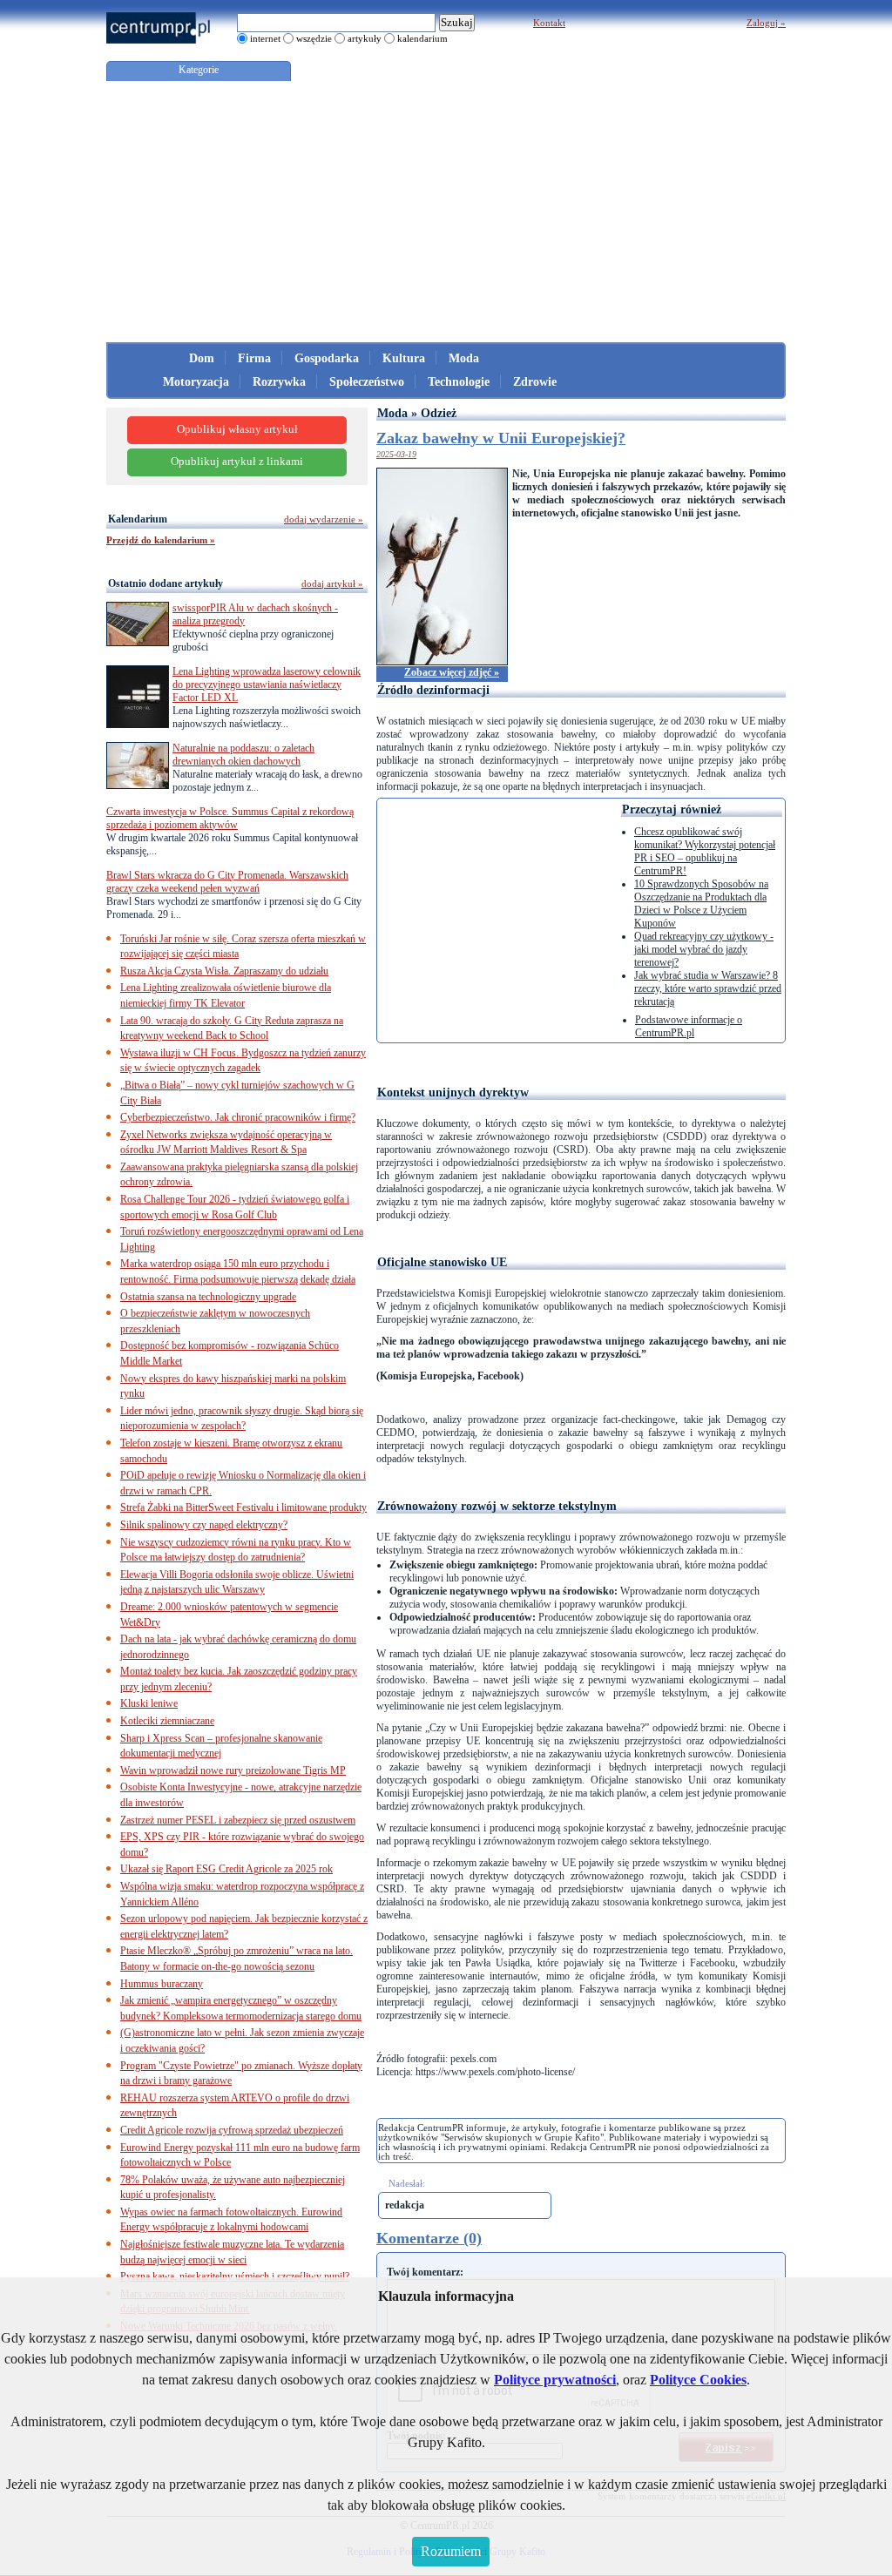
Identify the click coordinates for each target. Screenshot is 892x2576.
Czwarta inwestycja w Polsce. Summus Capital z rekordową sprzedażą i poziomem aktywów (230, 818)
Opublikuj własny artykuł (237, 429)
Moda (464, 358)
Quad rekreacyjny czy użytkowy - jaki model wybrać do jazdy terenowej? (704, 949)
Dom (202, 358)
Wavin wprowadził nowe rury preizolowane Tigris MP (233, 1770)
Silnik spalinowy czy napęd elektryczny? (204, 1525)
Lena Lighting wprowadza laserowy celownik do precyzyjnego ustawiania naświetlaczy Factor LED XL (267, 684)
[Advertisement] (446, 212)
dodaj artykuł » (332, 583)
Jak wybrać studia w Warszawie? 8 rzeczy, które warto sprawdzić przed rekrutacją (708, 988)
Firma (254, 358)
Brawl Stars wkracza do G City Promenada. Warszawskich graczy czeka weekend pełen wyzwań (227, 882)
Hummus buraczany (162, 1984)
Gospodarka (327, 358)
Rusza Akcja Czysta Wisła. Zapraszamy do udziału (224, 971)
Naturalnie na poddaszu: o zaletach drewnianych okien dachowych (243, 755)
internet (265, 38)
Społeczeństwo (367, 382)
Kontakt (549, 23)
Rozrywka (279, 382)
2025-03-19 (396, 454)
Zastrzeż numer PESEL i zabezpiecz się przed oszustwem (238, 1820)
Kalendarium (138, 519)
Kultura (404, 358)
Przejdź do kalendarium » (161, 540)
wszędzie (314, 38)
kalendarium (422, 38)
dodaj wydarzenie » (324, 519)
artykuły (365, 38)
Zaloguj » (766, 23)
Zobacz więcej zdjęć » (452, 672)
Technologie (459, 382)
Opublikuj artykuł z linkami (237, 462)
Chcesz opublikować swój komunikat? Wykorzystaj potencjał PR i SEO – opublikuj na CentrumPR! (705, 851)
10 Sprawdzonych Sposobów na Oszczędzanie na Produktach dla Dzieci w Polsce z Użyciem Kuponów (701, 904)
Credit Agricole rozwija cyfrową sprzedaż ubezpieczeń (232, 2130)
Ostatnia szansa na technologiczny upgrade (208, 1297)
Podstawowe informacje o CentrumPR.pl (689, 1026)
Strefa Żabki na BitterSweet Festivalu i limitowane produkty (243, 1507)
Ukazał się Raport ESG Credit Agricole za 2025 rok (226, 1869)
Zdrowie (535, 382)
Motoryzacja (196, 382)
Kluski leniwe (149, 1703)
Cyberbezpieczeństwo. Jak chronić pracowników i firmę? (238, 1117)
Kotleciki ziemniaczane (167, 1721)
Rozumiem (451, 2551)
